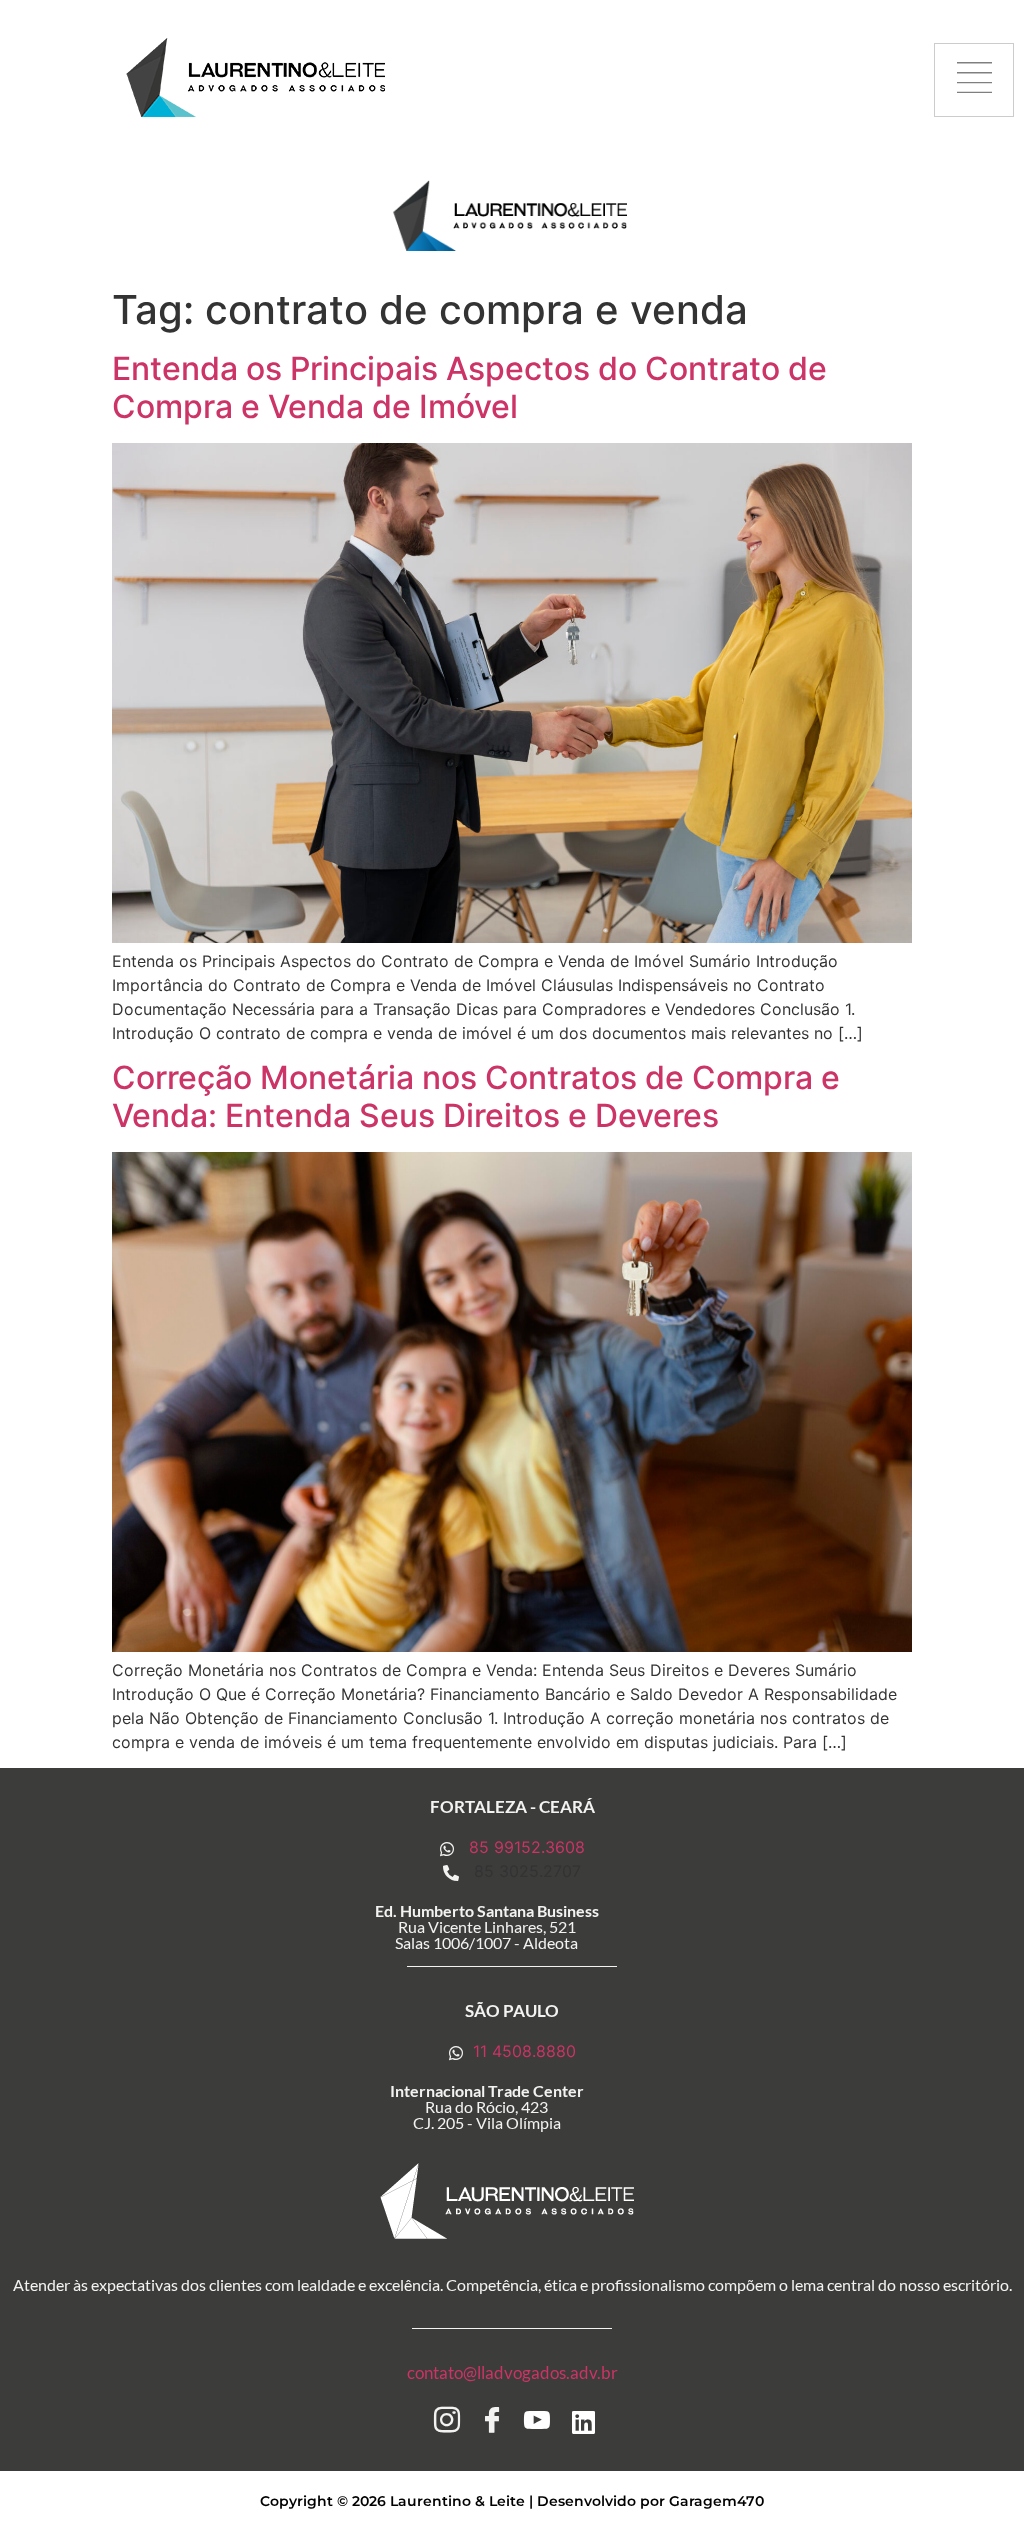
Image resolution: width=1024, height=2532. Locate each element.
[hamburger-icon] (974, 80)
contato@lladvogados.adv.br (512, 2372)
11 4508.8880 (522, 2051)
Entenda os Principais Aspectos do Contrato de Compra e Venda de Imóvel (469, 387)
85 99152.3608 (524, 1847)
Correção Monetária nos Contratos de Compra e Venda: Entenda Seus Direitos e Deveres (476, 1096)
